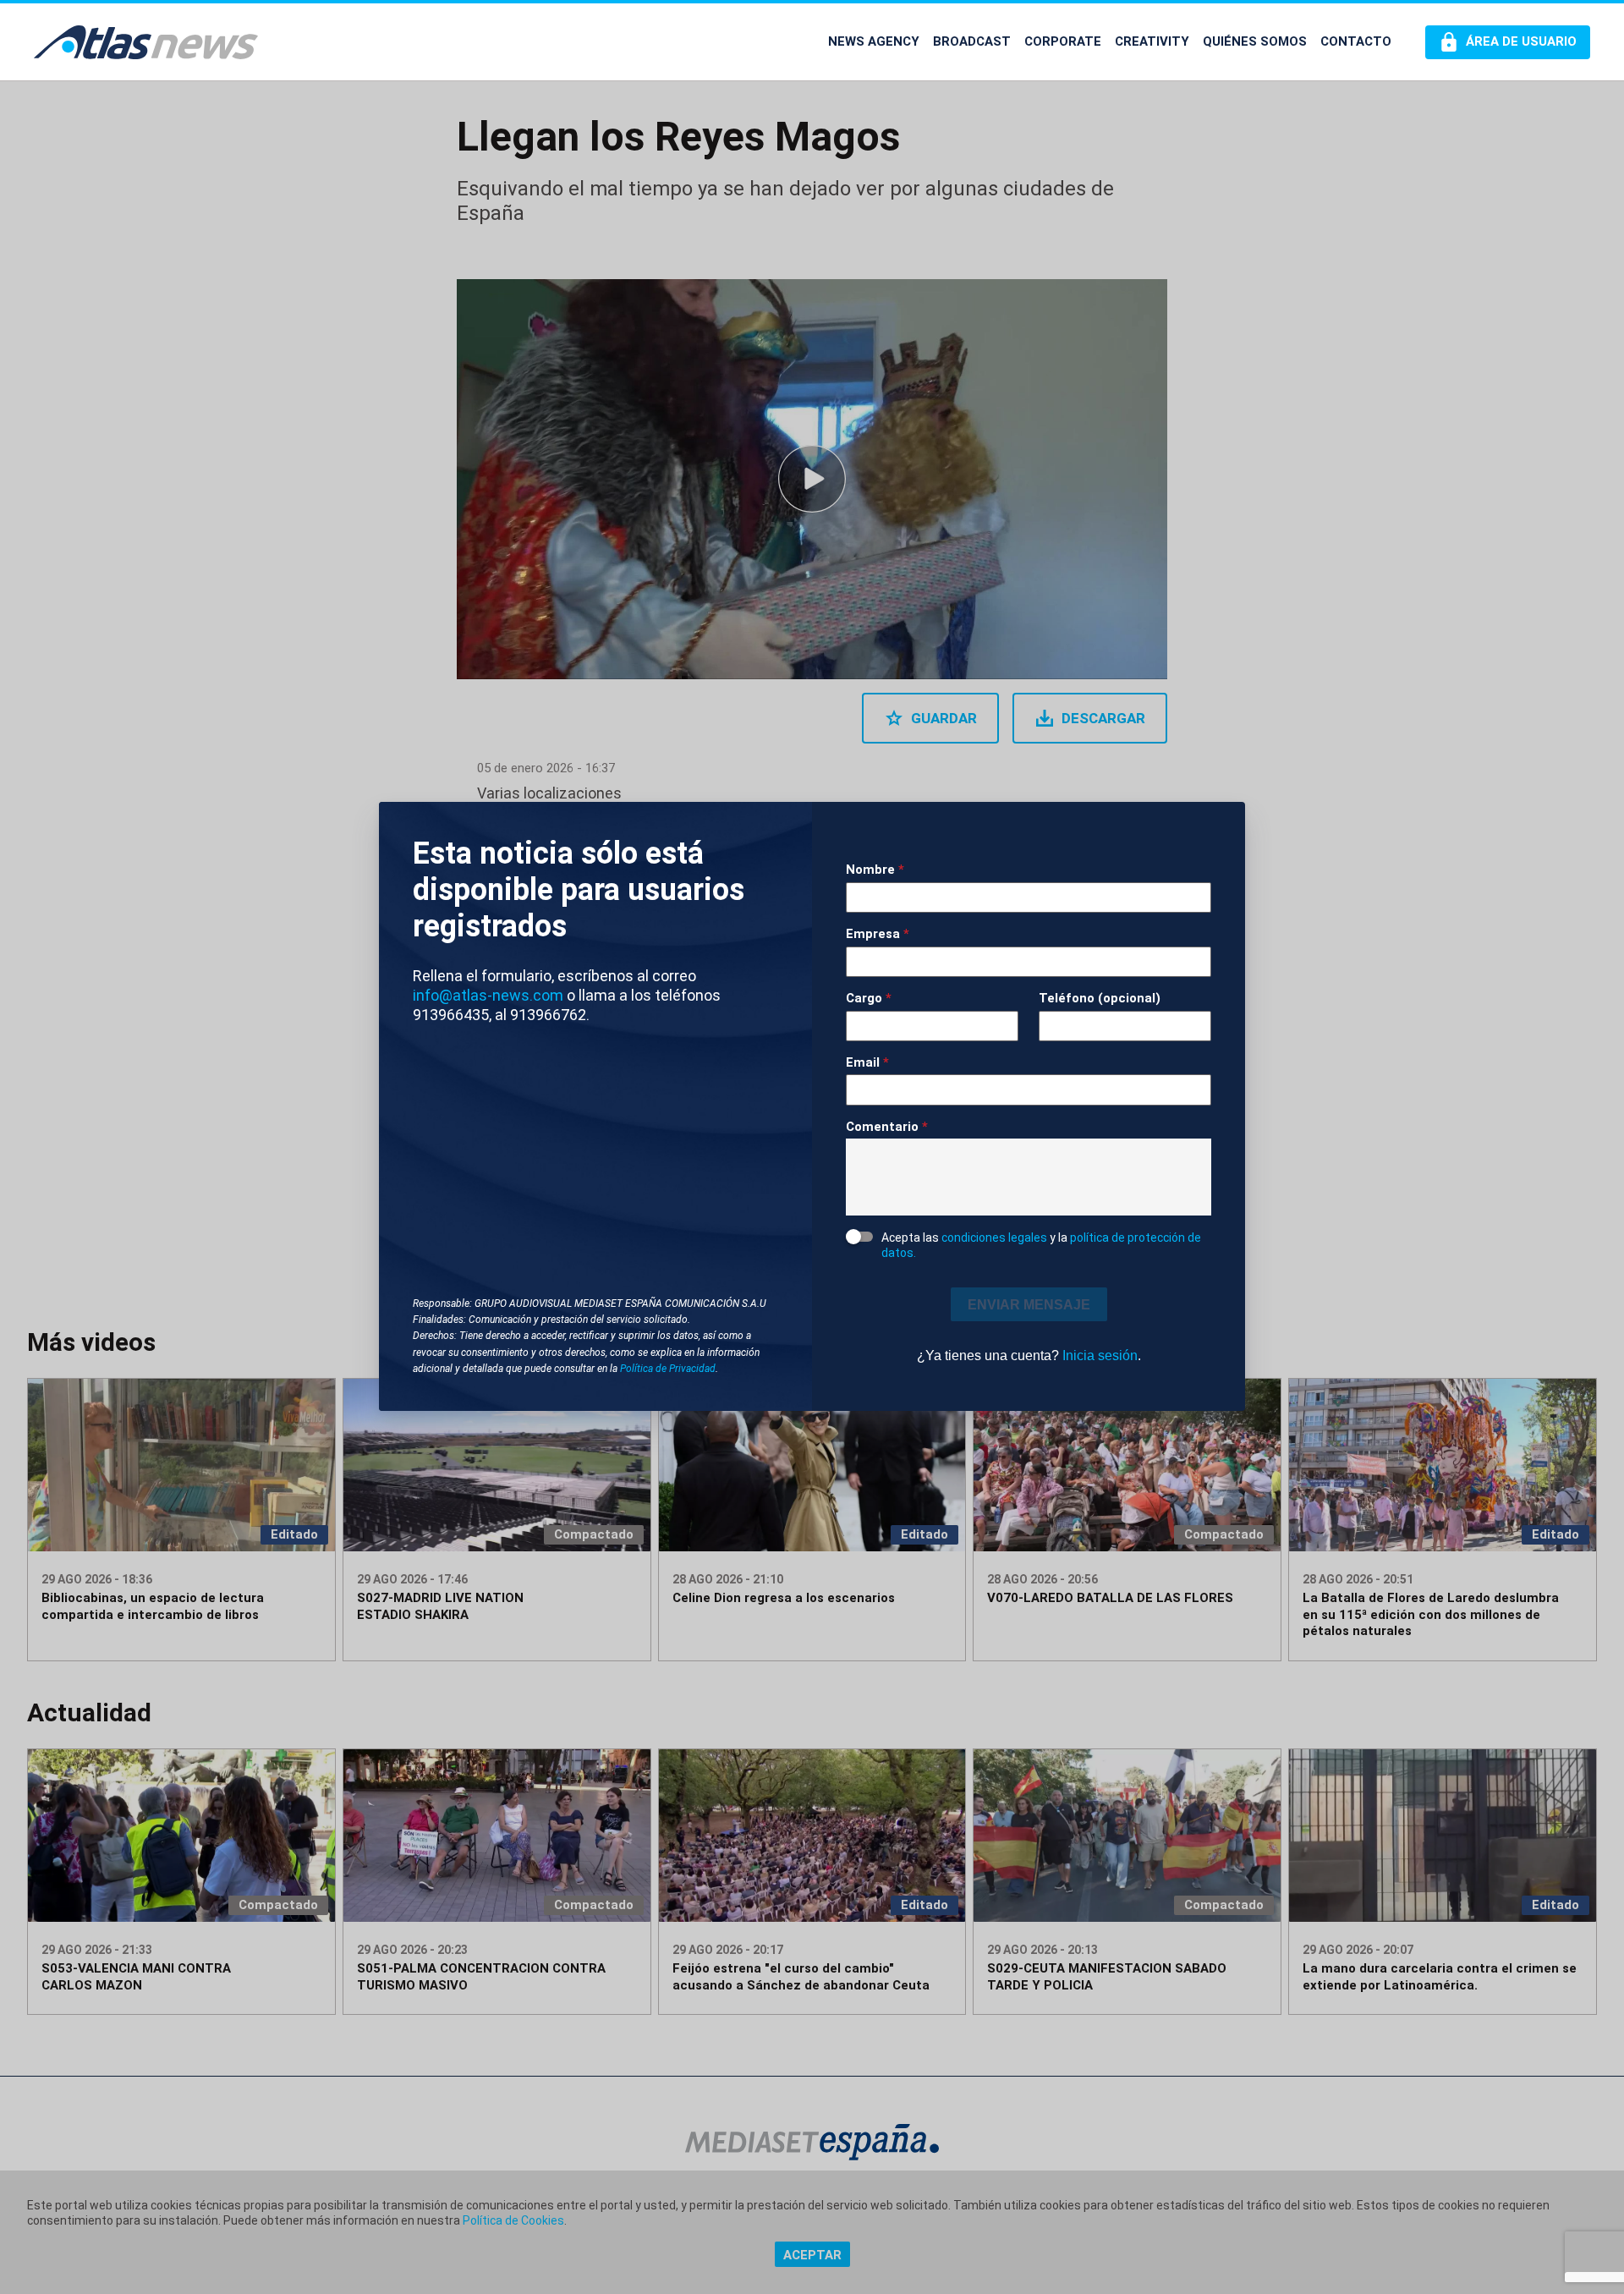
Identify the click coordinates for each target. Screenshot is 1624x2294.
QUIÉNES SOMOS (1255, 41)
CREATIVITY (1152, 41)
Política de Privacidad (668, 1369)
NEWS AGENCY (874, 41)
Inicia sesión (1100, 1356)
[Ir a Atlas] (146, 42)
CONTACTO (1356, 41)
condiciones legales (994, 1238)
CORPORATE (1063, 41)
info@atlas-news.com (488, 995)
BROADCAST (972, 41)
